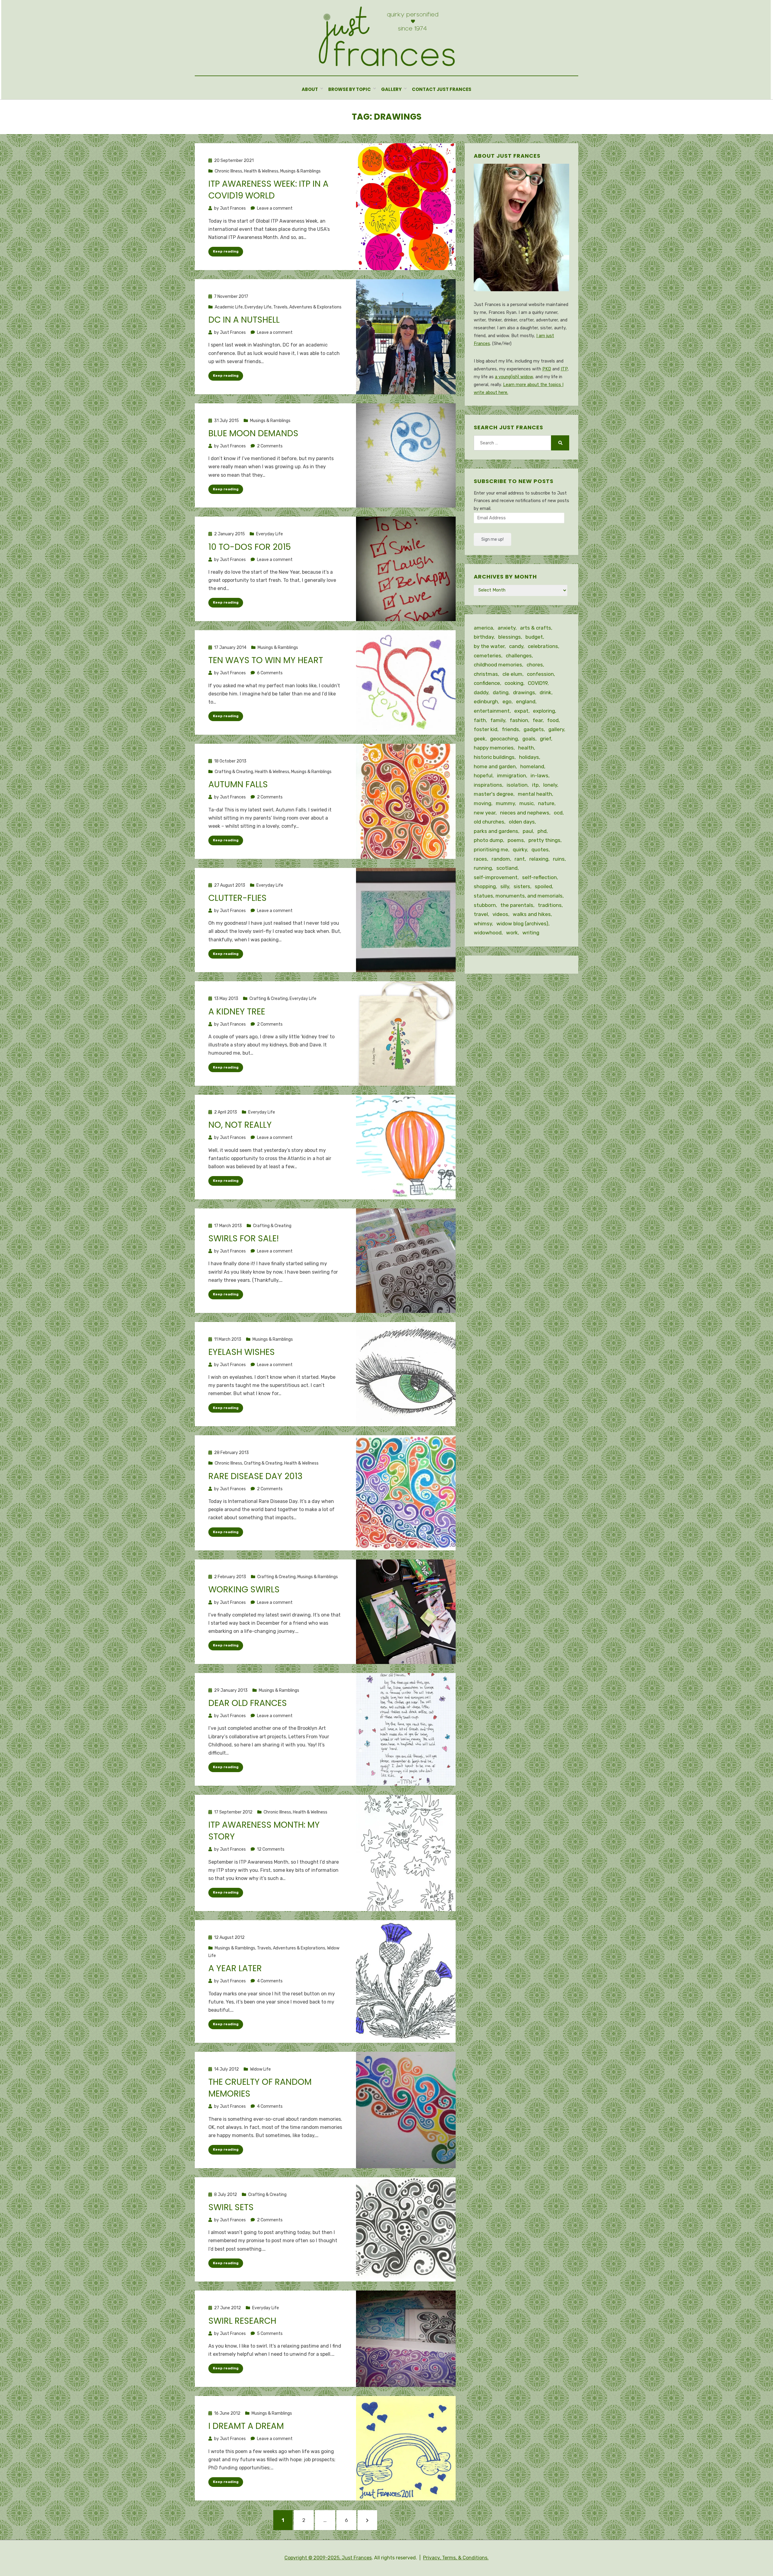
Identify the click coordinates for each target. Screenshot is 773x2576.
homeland (532, 766)
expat (521, 711)
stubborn (485, 905)
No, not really (240, 1125)
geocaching (504, 739)
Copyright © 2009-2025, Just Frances (328, 2558)
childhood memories (498, 665)
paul (528, 831)
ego (507, 701)
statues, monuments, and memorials (518, 896)
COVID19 (538, 683)
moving (483, 803)
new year (485, 813)
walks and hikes (532, 914)
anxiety (507, 628)
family (498, 720)
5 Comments (270, 2334)
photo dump (488, 840)
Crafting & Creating (234, 772)
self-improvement (496, 877)
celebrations (543, 646)
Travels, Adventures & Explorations (307, 307)
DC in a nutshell (244, 320)
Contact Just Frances (442, 89)
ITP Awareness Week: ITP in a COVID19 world (268, 190)
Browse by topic (350, 89)
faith (480, 720)
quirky (520, 850)
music (526, 803)
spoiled (543, 886)
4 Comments (270, 1981)
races (480, 859)
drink (545, 692)
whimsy (483, 924)
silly (505, 886)
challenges (519, 656)
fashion (519, 720)
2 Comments (270, 446)
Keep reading (226, 251)
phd (542, 831)
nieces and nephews (525, 813)
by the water (489, 646)
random (501, 859)
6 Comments (270, 673)
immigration (512, 775)
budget (534, 637)
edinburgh (486, 701)
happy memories (494, 748)
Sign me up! (492, 539)
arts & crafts (536, 628)
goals (529, 739)
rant (520, 859)
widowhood (488, 933)
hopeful (483, 775)
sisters (522, 886)
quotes (540, 850)
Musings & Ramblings (300, 171)
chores (535, 665)
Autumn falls (238, 784)
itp (535, 785)
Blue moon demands (253, 433)
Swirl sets (231, 2207)
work (512, 933)
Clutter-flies (237, 898)
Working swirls (244, 1589)
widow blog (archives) (522, 924)
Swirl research (242, 2321)
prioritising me (491, 850)
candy (516, 646)
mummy (505, 803)
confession (540, 674)
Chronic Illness (228, 171)
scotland (507, 868)
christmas (486, 674)
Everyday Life (258, 307)
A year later (235, 1968)
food (553, 720)
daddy (481, 692)
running (483, 868)
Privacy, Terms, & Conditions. (456, 2558)
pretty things (544, 840)
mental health (535, 794)
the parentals (517, 905)
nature (546, 803)
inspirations (488, 785)
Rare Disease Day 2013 (255, 1476)
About (310, 89)
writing (531, 933)
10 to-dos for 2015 (250, 547)
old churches (489, 822)
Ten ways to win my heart (266, 660)
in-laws (539, 775)
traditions (550, 905)
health (526, 748)
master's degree (494, 794)
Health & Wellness (261, 171)
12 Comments (271, 1849)
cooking (514, 683)
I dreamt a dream (246, 2426)
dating (501, 692)
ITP (564, 369)
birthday (484, 637)
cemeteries (488, 656)
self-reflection (539, 877)
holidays (529, 757)
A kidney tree (237, 1012)
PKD (547, 369)
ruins (559, 859)
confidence (487, 683)
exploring (544, 711)
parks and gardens (496, 831)
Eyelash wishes (242, 1352)
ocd (558, 813)
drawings (524, 692)
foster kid (486, 729)
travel (481, 914)
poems (516, 840)
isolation (517, 785)
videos (500, 914)
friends (510, 729)
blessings (510, 637)
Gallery (391, 89)
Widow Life (260, 2069)
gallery (556, 729)
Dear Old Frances (248, 1703)
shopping (485, 886)
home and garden (495, 766)
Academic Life (229, 307)
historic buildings (494, 757)
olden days (522, 822)
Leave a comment (275, 208)
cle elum (512, 674)
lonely (550, 785)
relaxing (539, 859)
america (483, 628)
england (526, 701)
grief (545, 739)
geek (480, 739)
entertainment (492, 711)
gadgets (534, 729)
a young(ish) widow (514, 377)
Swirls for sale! (244, 1238)
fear (538, 720)
